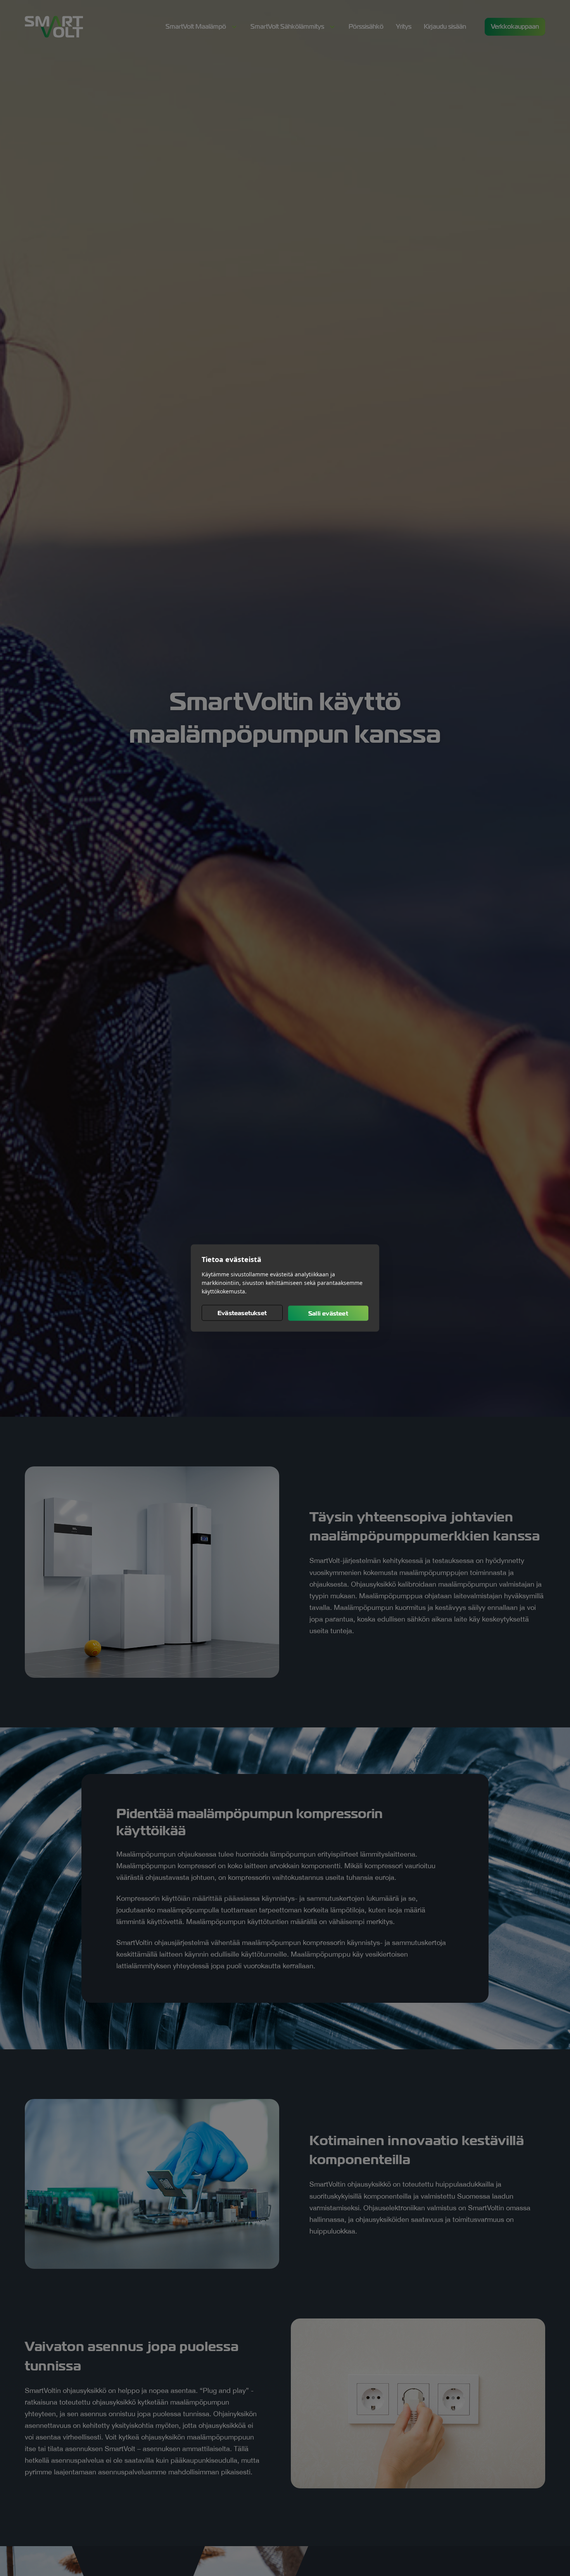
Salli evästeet (328, 1313)
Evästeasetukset (242, 1313)
